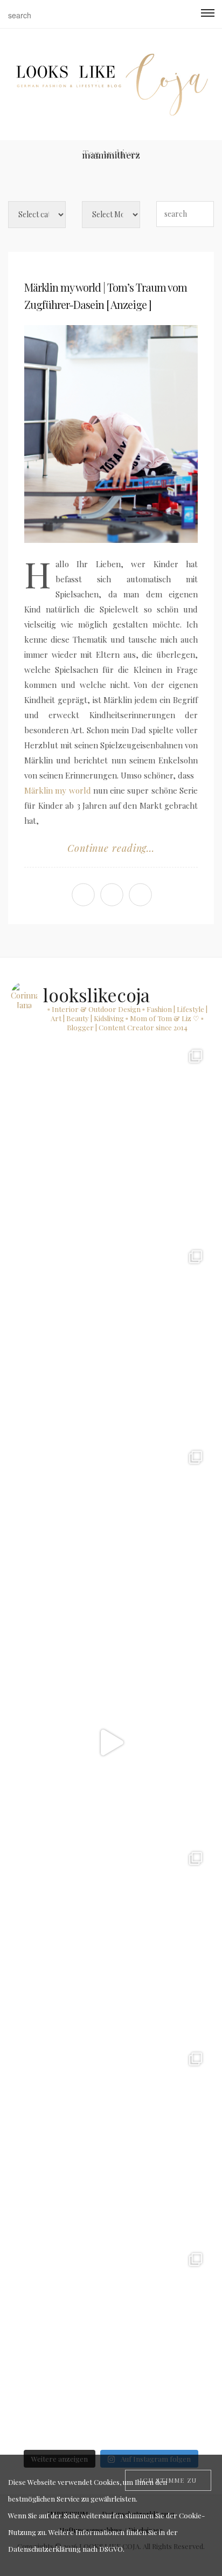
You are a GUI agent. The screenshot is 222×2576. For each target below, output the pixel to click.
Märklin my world (58, 790)
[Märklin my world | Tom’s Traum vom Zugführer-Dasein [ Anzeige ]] (111, 434)
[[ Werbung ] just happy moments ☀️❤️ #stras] (111, 1141)
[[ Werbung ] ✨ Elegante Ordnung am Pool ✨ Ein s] (111, 2344)
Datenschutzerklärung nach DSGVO (65, 2549)
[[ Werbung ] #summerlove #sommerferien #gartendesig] (111, 1341)
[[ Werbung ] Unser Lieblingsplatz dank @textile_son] (111, 1742)
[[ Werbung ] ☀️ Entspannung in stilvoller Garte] (111, 2144)
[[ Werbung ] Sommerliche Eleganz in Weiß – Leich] (111, 1542)
